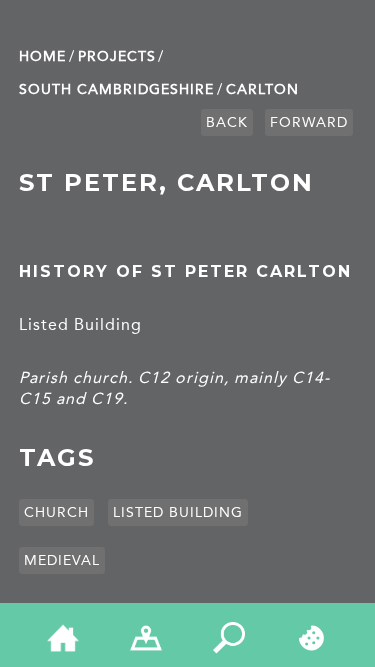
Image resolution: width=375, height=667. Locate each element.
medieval (62, 560)
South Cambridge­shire (116, 89)
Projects (117, 56)
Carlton (262, 89)
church (56, 512)
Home (42, 56)
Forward (309, 122)
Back (227, 122)
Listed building (178, 512)
